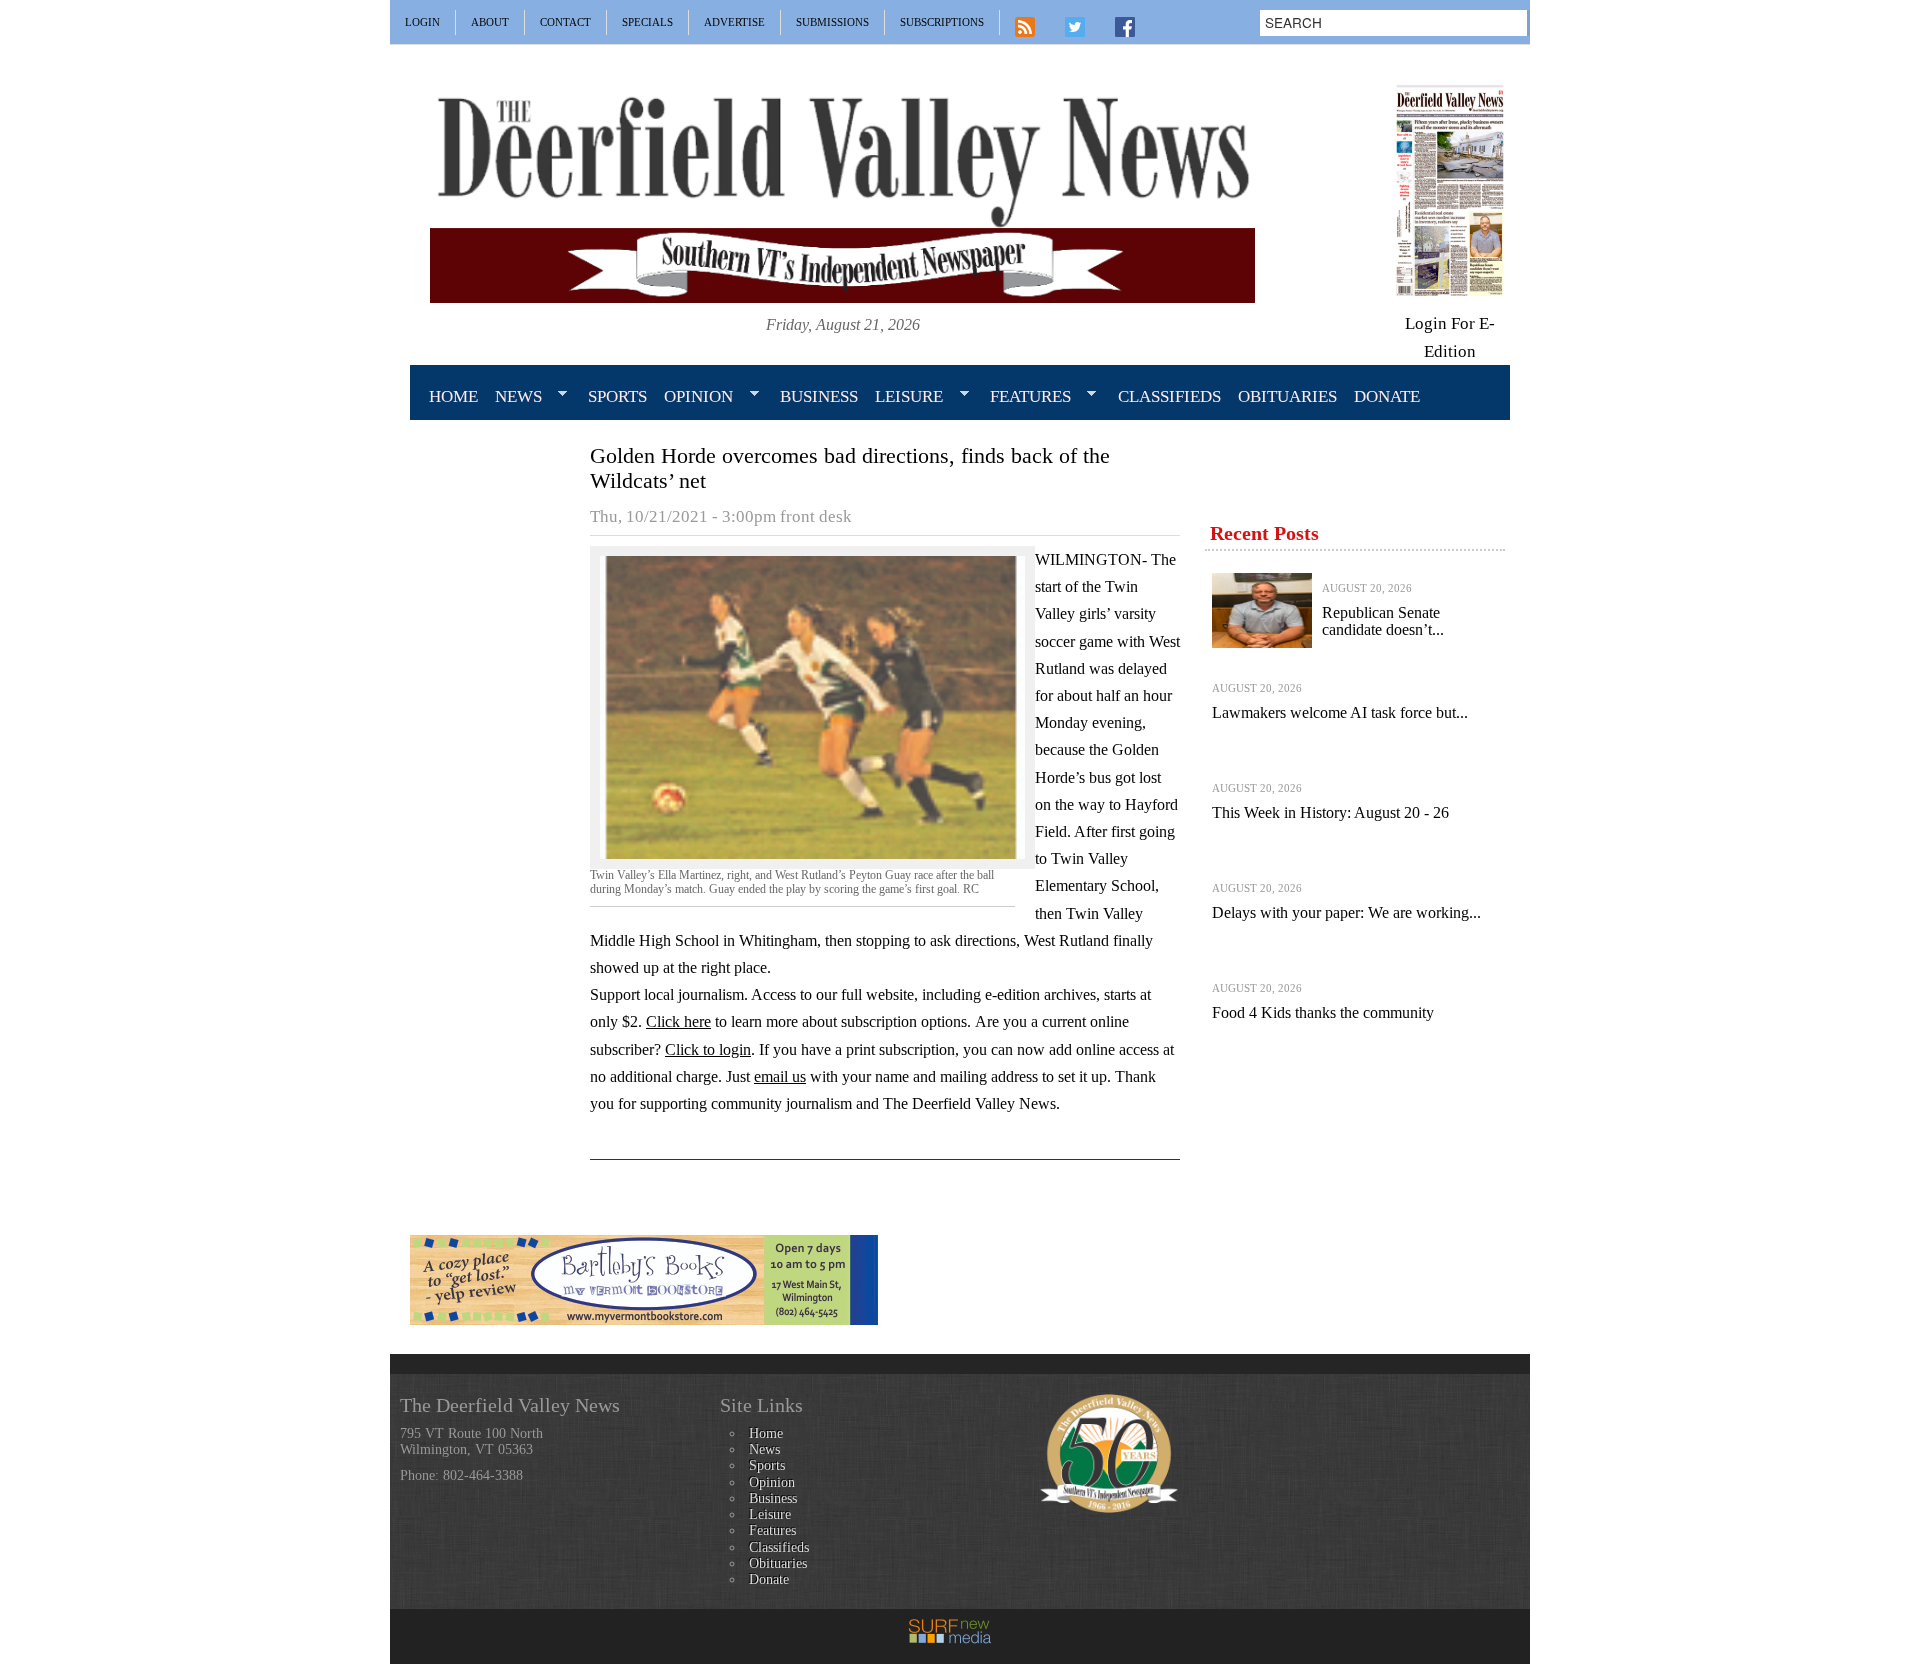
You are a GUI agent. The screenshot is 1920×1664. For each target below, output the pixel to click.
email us (780, 1076)
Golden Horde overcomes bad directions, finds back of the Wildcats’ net (850, 467)
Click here (678, 1021)
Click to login (708, 1049)
